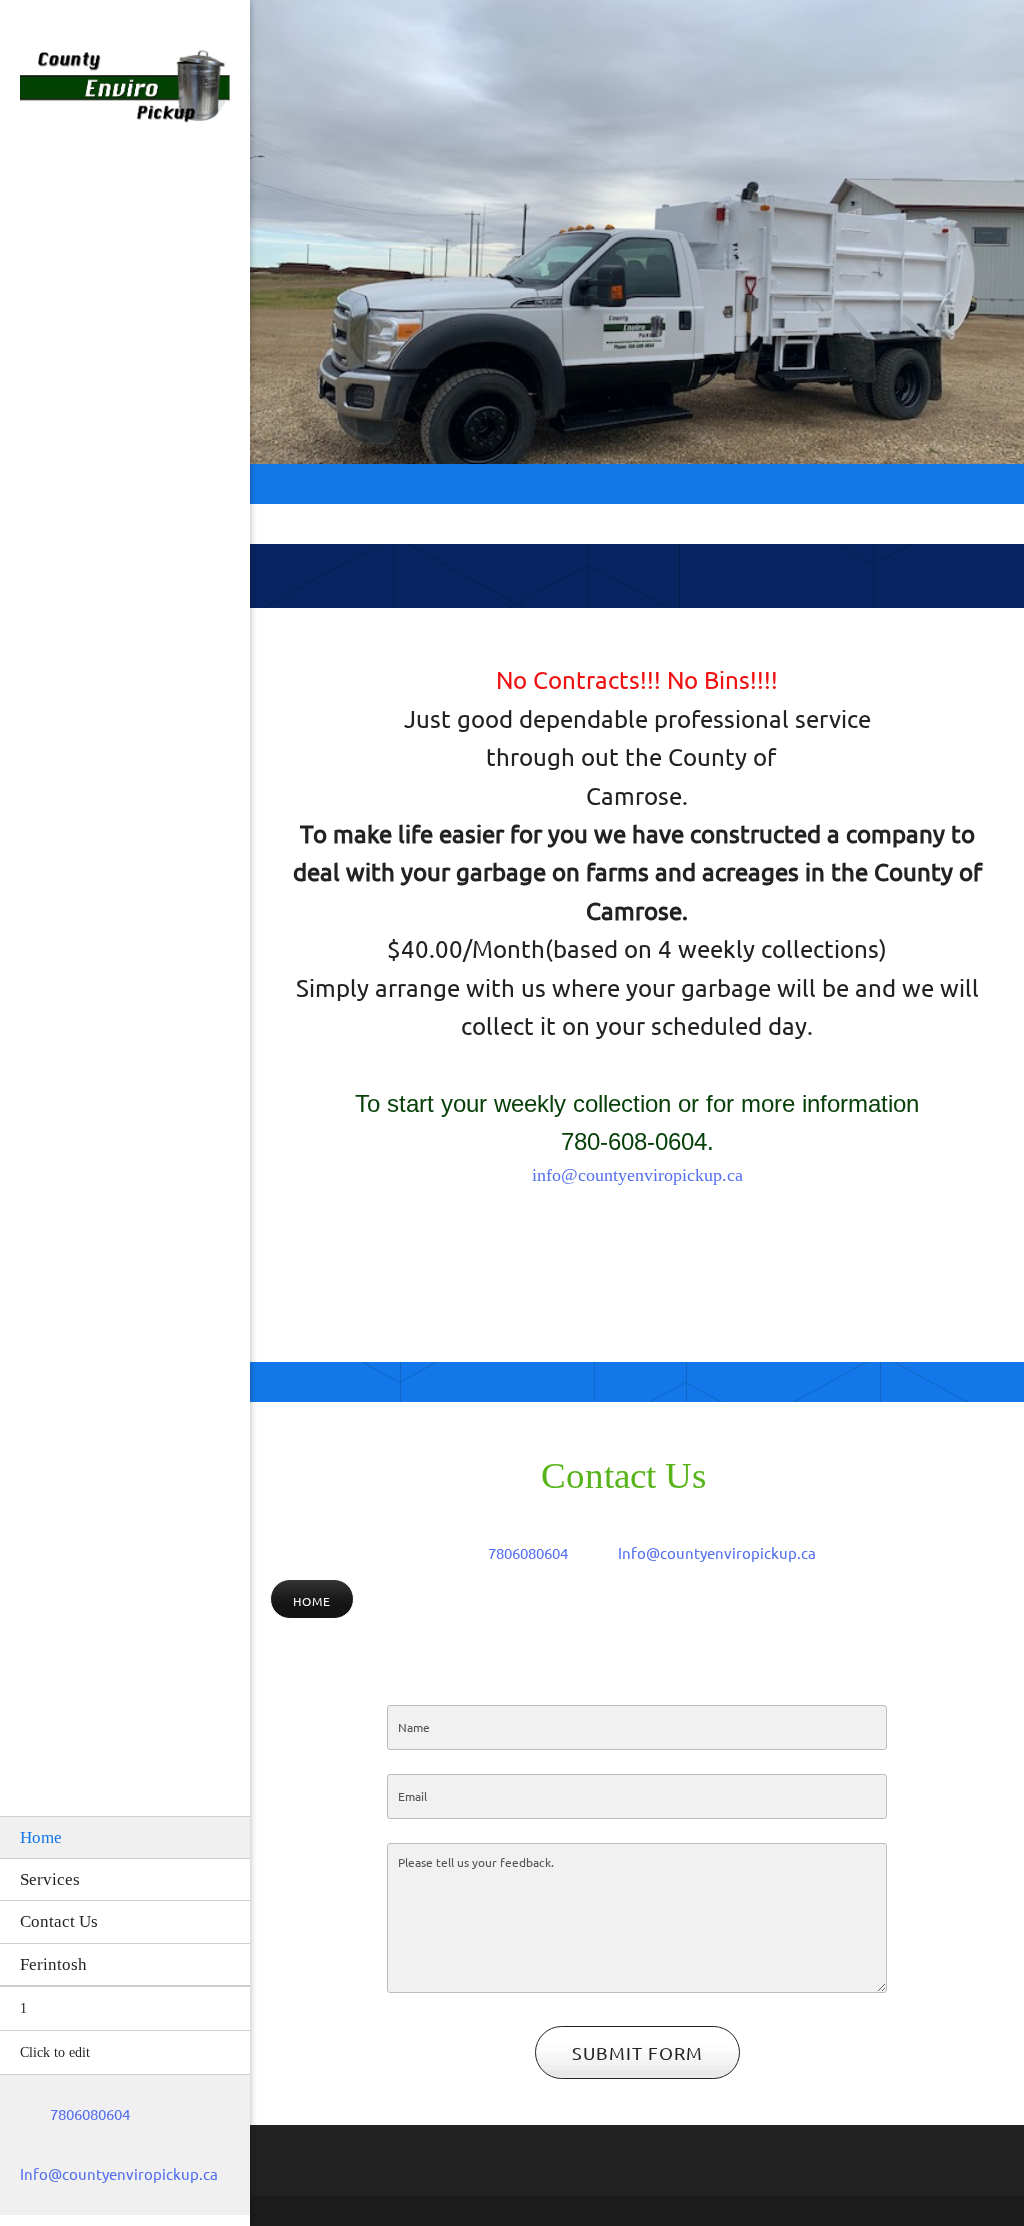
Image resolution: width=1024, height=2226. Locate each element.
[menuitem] (125, 1837)
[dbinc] (125, 91)
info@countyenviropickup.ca (637, 1175)
